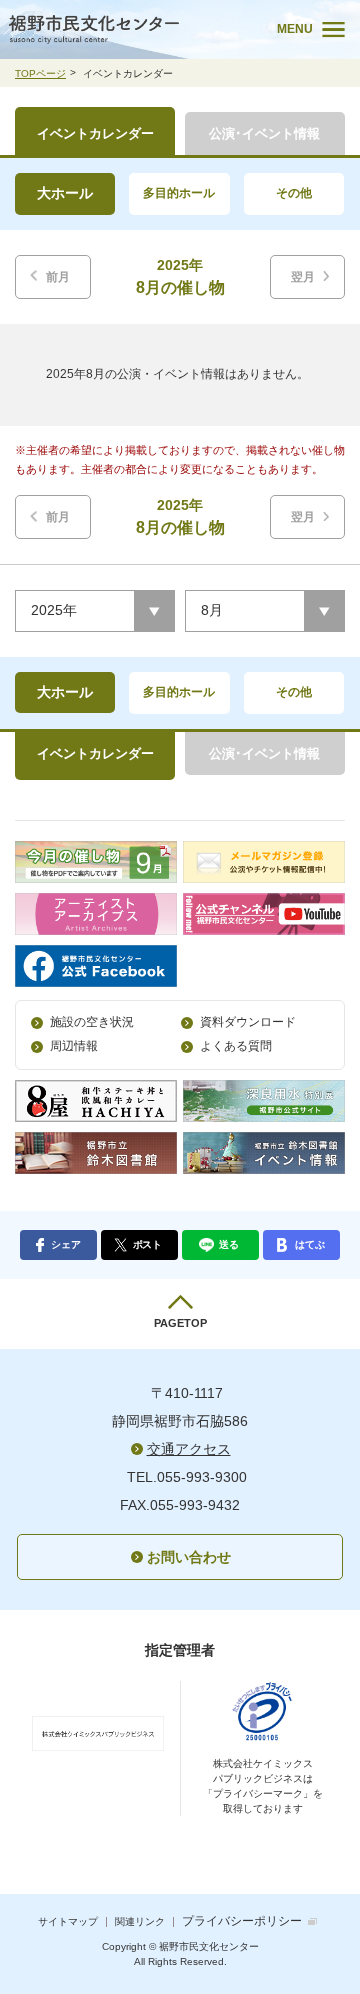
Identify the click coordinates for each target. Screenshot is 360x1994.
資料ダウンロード (248, 1022)
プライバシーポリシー (242, 1921)
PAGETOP (180, 1323)
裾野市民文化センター (129, 29)
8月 (212, 610)
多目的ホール (179, 193)
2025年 (54, 610)
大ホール (65, 193)
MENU (295, 29)
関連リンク (140, 1921)
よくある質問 (236, 1046)
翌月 (303, 277)
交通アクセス (189, 1449)
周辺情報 (74, 1046)
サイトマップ (68, 1921)
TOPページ (40, 73)
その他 (294, 193)
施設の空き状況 (92, 1022)
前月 (58, 277)
